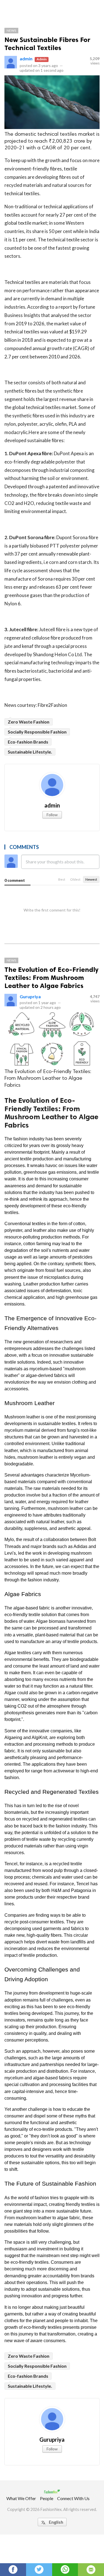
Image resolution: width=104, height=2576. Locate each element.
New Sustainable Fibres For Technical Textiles (47, 44)
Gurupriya (30, 996)
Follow (52, 815)
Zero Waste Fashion (29, 722)
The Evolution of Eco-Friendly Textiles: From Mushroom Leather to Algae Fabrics (51, 978)
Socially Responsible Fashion (37, 732)
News (11, 30)
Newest (91, 879)
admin (26, 59)
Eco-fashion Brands (28, 742)
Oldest (75, 879)
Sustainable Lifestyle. (30, 752)
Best (62, 879)
